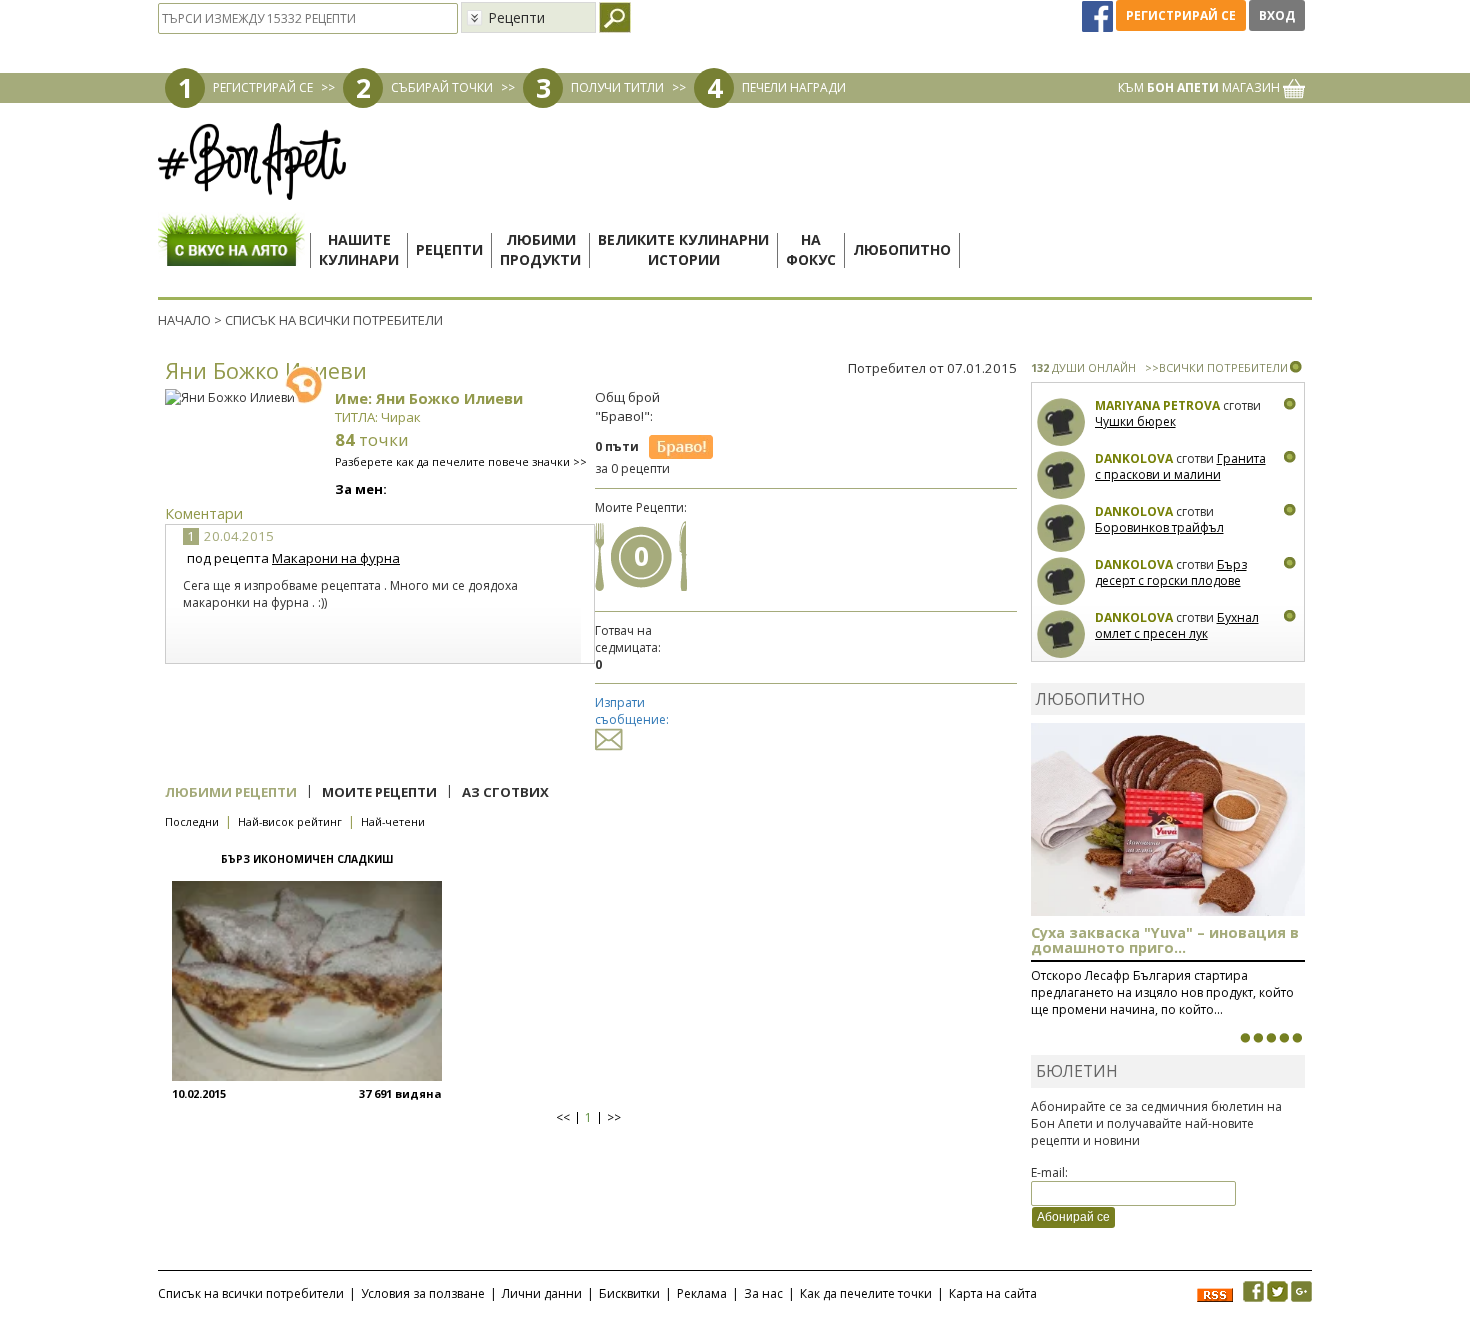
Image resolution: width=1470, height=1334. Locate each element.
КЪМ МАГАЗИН (1200, 87)
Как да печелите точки (866, 1293)
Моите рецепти (379, 792)
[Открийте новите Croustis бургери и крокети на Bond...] (1258, 1038)
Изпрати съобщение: (632, 711)
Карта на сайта (993, 1293)
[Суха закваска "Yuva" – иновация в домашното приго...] (1245, 1038)
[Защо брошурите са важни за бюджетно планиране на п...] (1297, 1038)
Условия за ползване (423, 1293)
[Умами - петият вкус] (1284, 1038)
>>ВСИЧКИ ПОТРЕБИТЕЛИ (1216, 367)
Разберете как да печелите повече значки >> (461, 461)
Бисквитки (629, 1293)
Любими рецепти (231, 792)
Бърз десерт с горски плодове (1171, 572)
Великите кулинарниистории (683, 249)
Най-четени (393, 821)
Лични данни (542, 1293)
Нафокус (811, 249)
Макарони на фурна (336, 558)
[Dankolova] (1061, 475)
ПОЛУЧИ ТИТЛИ (617, 87)
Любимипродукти (540, 249)
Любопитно (902, 249)
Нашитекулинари (359, 249)
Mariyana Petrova (1157, 405)
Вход (1277, 15)
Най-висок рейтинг (290, 821)
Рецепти (449, 249)
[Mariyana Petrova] (1061, 422)
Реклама (702, 1293)
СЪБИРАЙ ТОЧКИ (442, 87)
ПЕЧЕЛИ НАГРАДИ (794, 87)
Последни (192, 821)
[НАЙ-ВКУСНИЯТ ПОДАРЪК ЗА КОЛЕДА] (1271, 1038)
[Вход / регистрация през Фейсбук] (1099, 15)
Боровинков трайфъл (1159, 527)
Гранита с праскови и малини (1180, 466)
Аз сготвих (505, 792)
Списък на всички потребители (251, 1293)
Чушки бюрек (1135, 421)
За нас (763, 1293)
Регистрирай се (1181, 15)
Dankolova (1134, 458)
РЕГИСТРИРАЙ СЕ (263, 87)
